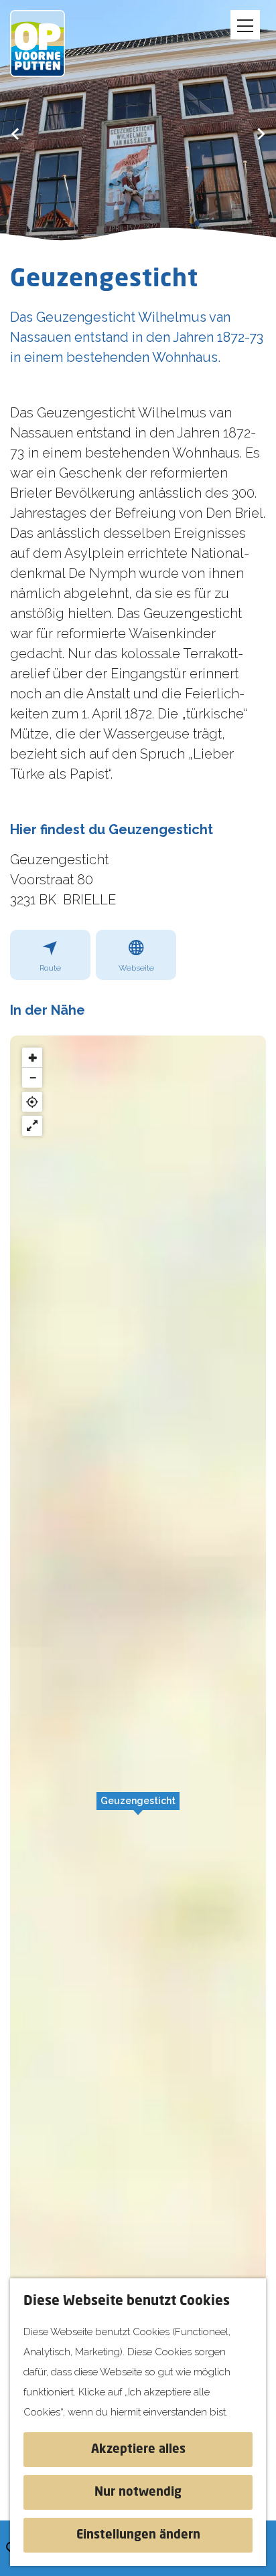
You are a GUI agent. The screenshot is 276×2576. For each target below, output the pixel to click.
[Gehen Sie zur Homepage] (47, 43)
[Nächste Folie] (261, 133)
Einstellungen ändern (138, 2535)
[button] (138, 1808)
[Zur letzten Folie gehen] (15, 133)
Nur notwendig (138, 2492)
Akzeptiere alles (138, 2450)
